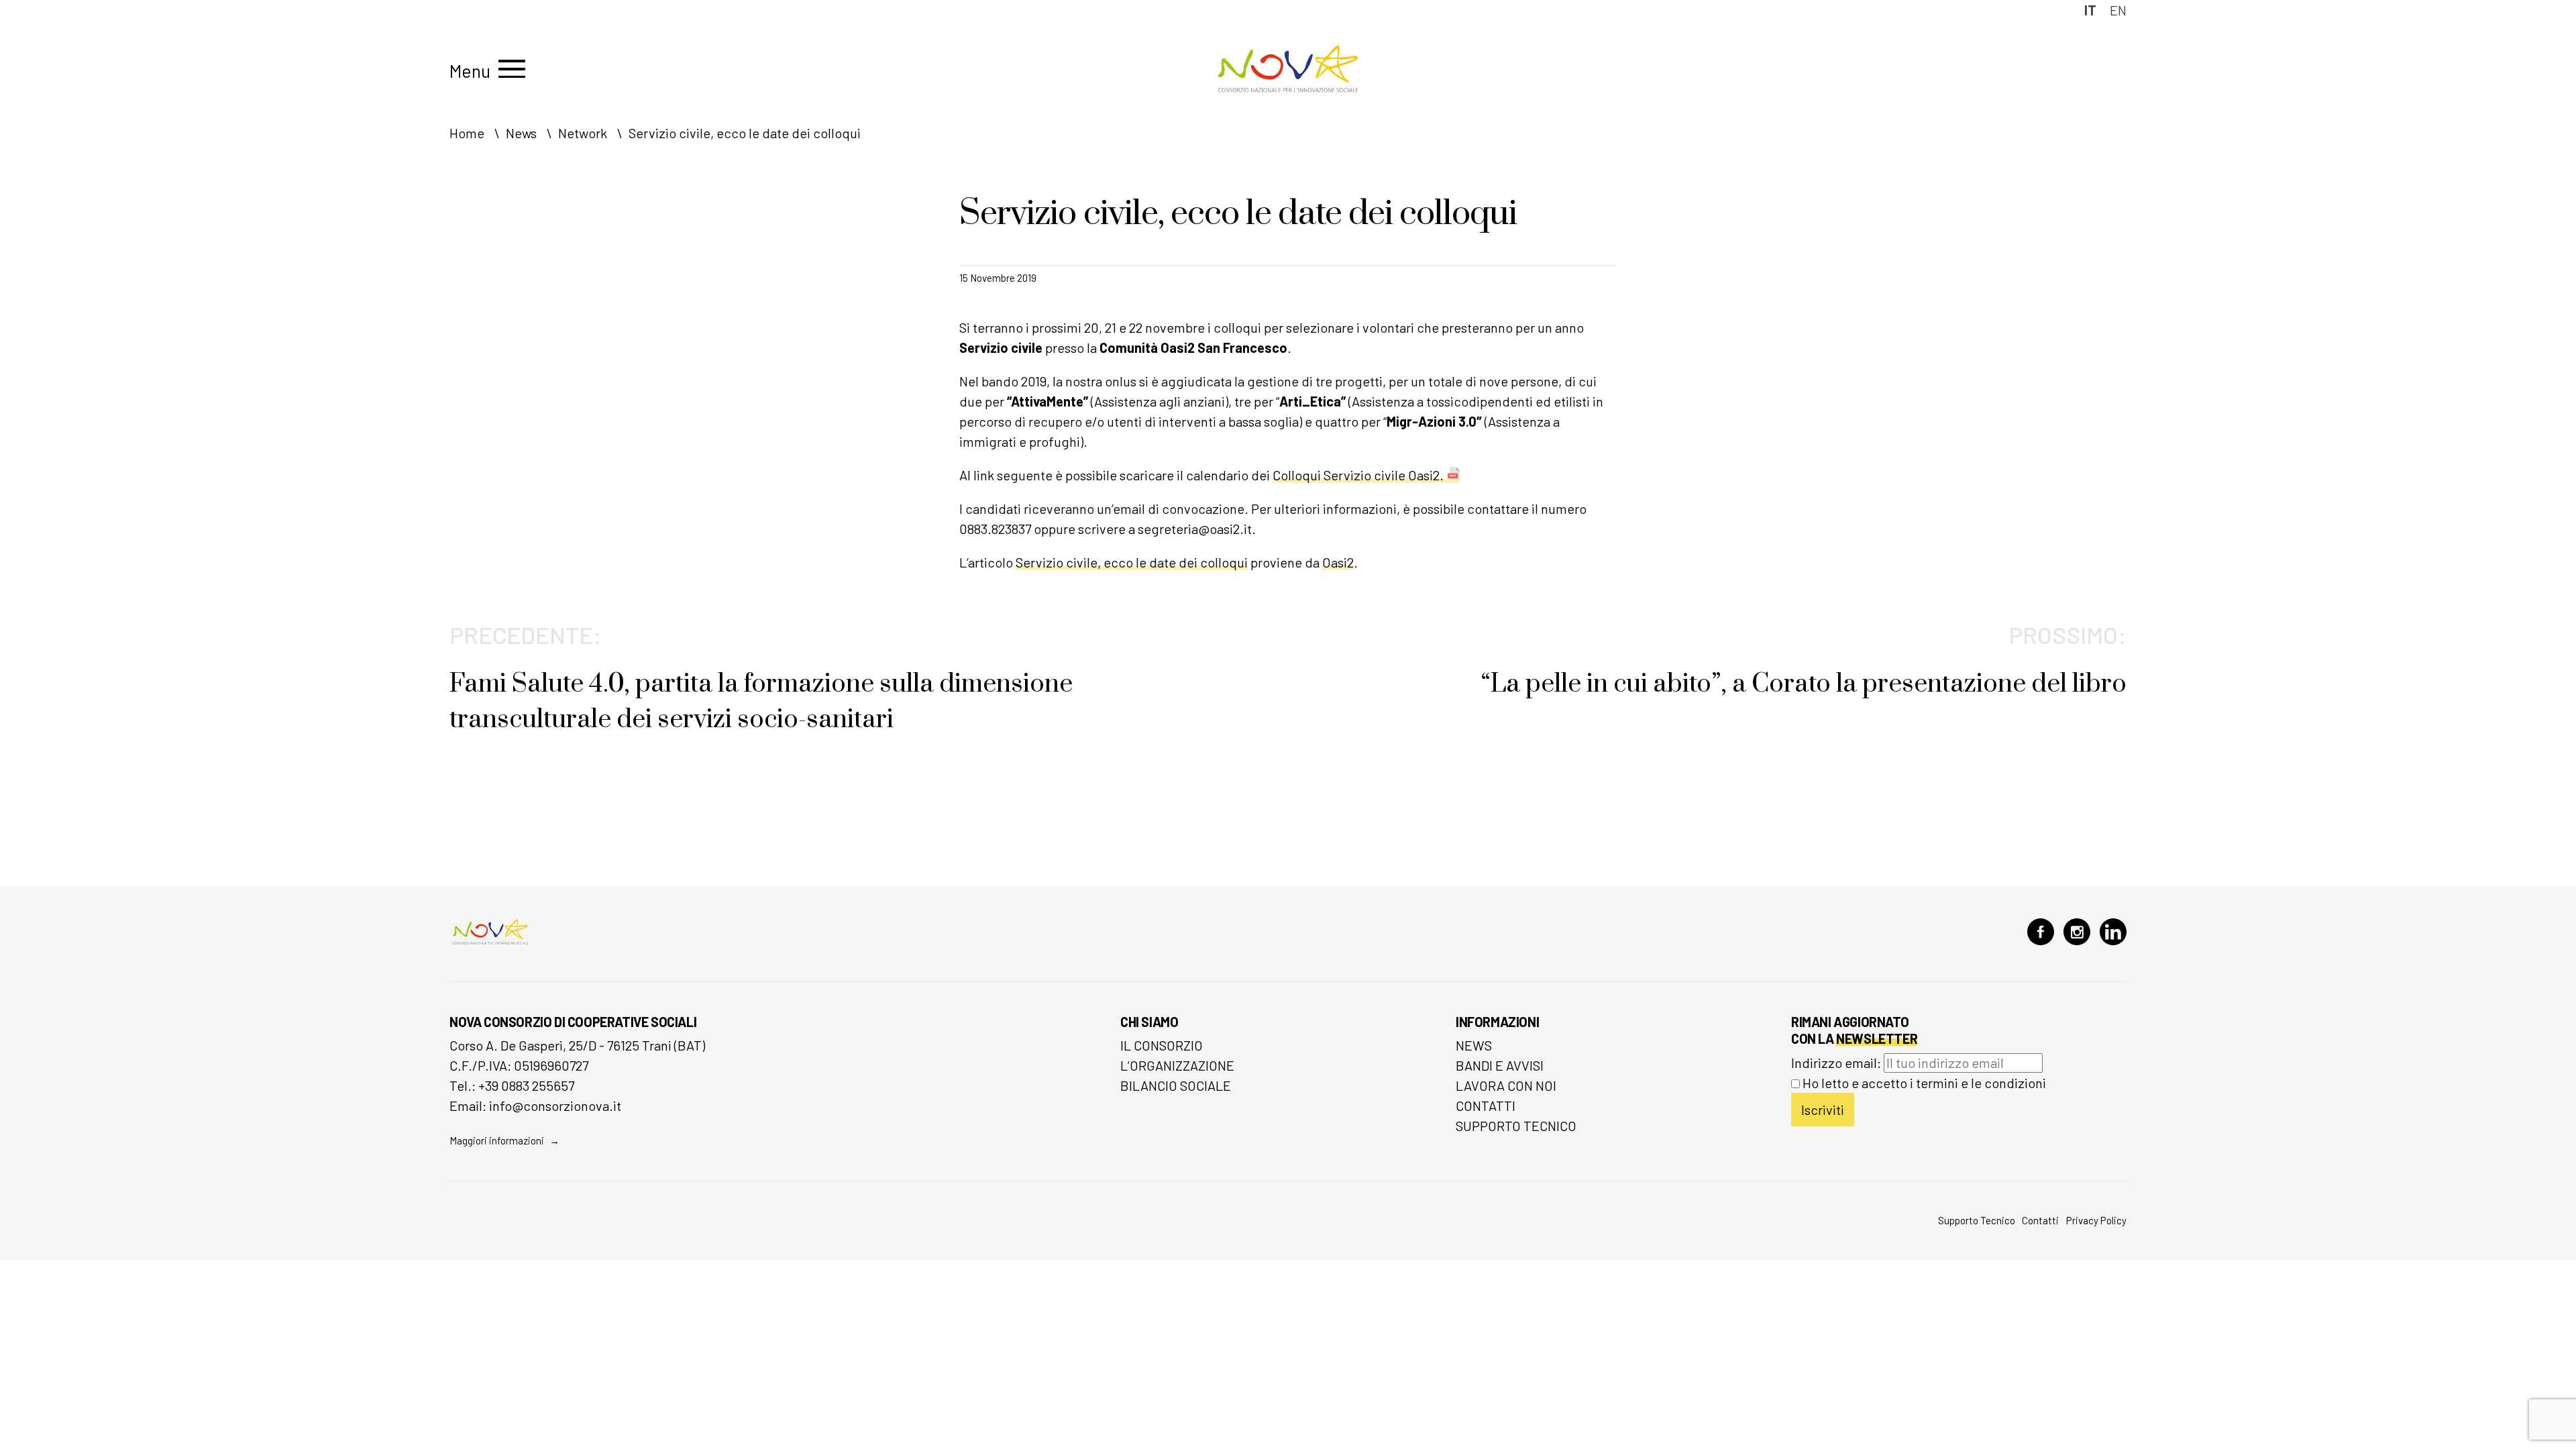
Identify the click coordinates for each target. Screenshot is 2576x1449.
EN (2118, 10)
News (1474, 1045)
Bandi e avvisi (1500, 1065)
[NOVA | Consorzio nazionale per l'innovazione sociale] (1288, 89)
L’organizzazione (1177, 1065)
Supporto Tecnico (1516, 1126)
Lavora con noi (1506, 1085)
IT (2090, 10)
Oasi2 (1338, 562)
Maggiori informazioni (497, 1140)
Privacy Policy (2096, 1220)
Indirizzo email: (1837, 1063)
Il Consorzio (1162, 1045)
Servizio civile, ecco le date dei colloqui (1132, 562)
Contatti (1486, 1106)
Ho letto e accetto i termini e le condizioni (1924, 1083)
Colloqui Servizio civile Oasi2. (1358, 475)
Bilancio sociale (1176, 1085)
